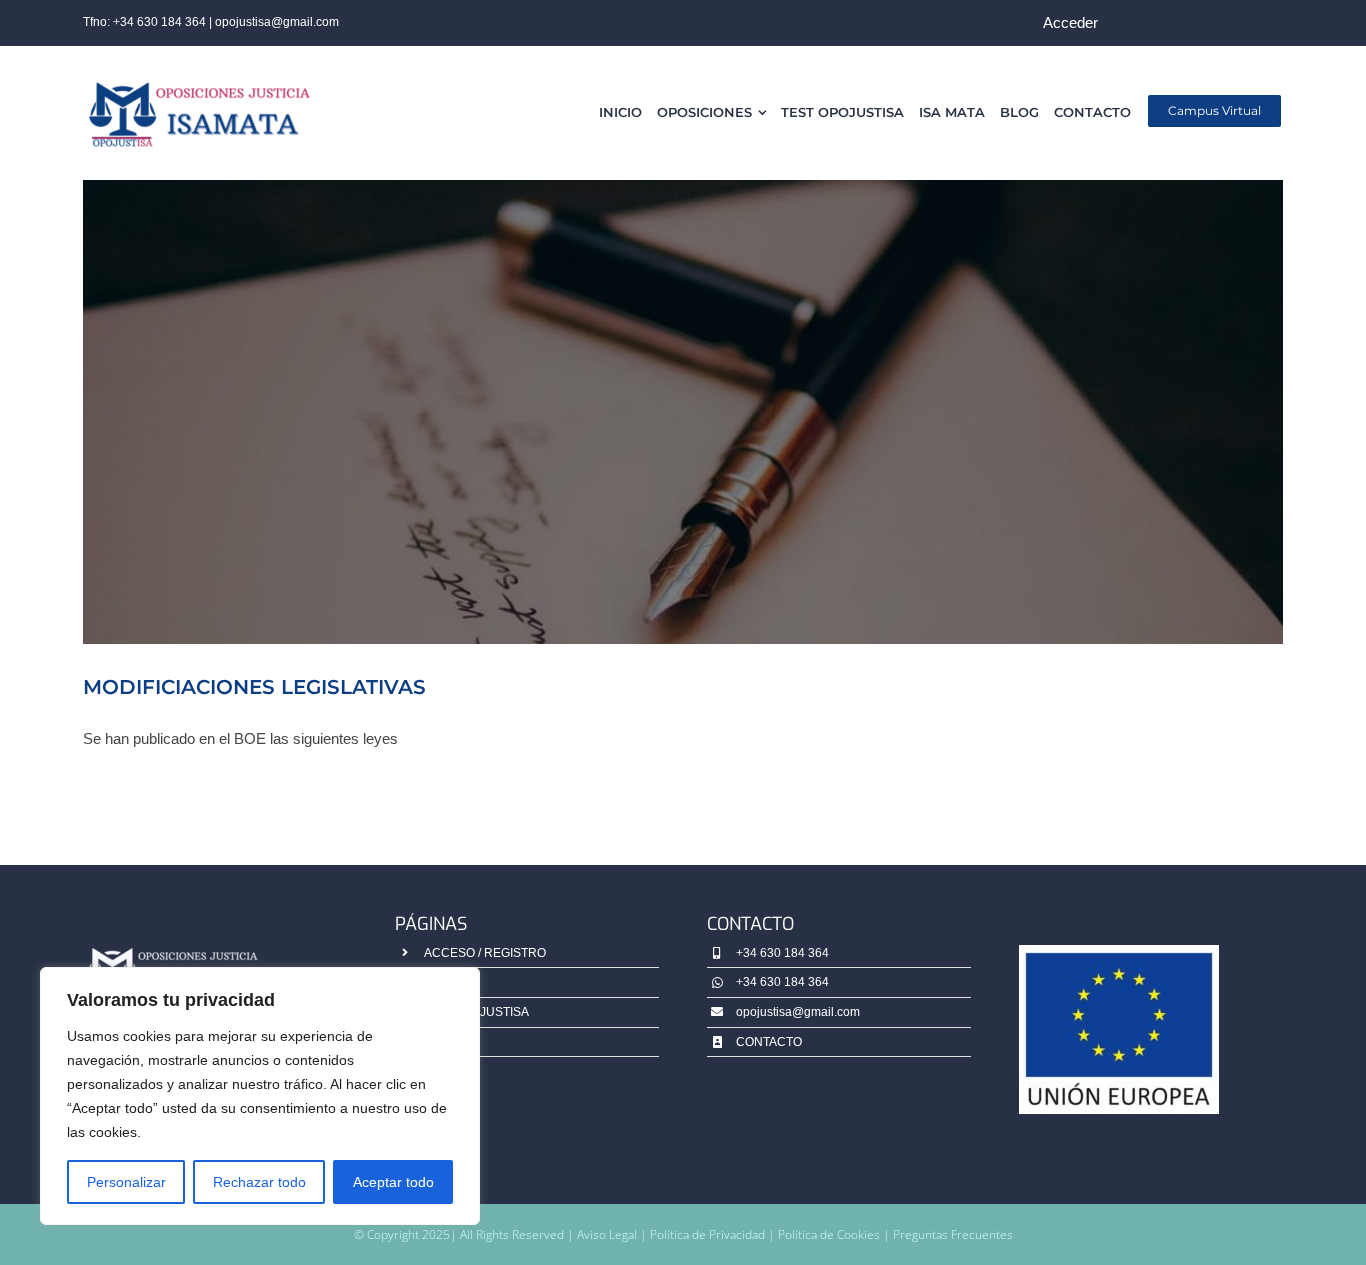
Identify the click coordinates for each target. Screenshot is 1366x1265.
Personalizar (126, 1182)
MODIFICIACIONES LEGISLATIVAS (254, 687)
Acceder (1070, 22)
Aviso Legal (607, 1234)
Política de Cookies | (835, 1234)
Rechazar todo (259, 1182)
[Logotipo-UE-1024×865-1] (1119, 952)
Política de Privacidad (709, 1234)
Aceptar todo (393, 1182)
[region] (260, 1096)
